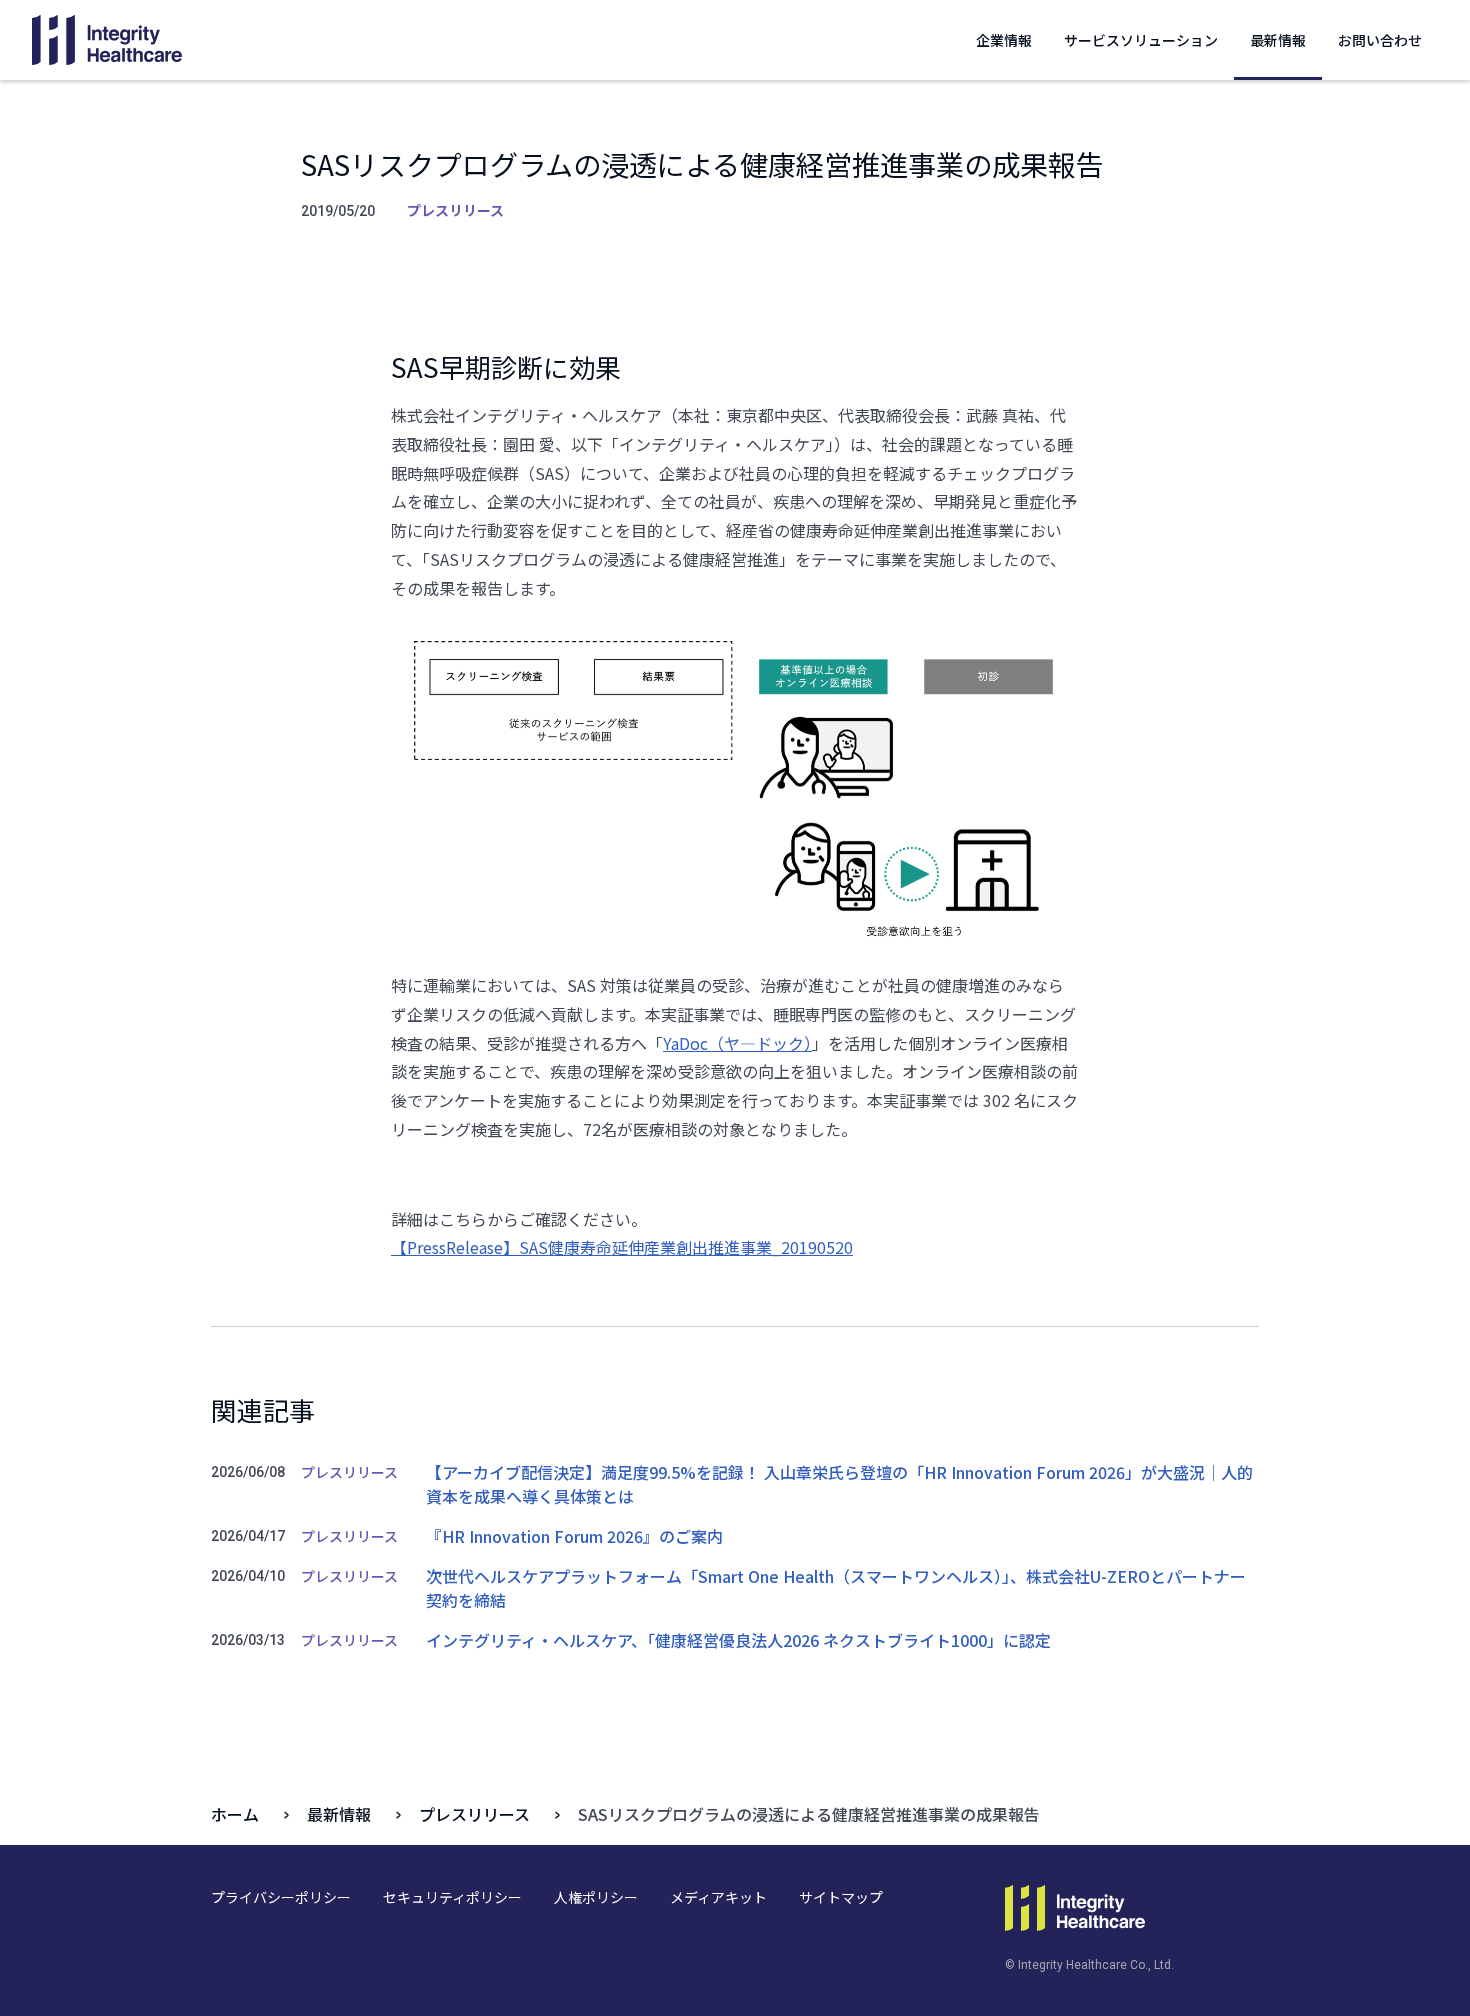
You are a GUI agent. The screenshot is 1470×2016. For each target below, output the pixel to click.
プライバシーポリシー (281, 1897)
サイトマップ (841, 1897)
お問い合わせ (1380, 40)
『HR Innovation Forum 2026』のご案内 (574, 1536)
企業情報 (1004, 40)
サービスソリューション (1141, 40)
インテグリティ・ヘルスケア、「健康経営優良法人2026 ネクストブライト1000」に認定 (738, 1640)
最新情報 (1278, 40)
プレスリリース (474, 1814)
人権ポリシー (596, 1897)
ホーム (235, 1814)
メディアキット (718, 1897)
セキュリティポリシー (452, 1897)
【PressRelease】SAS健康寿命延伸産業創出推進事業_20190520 (622, 1247)
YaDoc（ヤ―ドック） (737, 1043)
